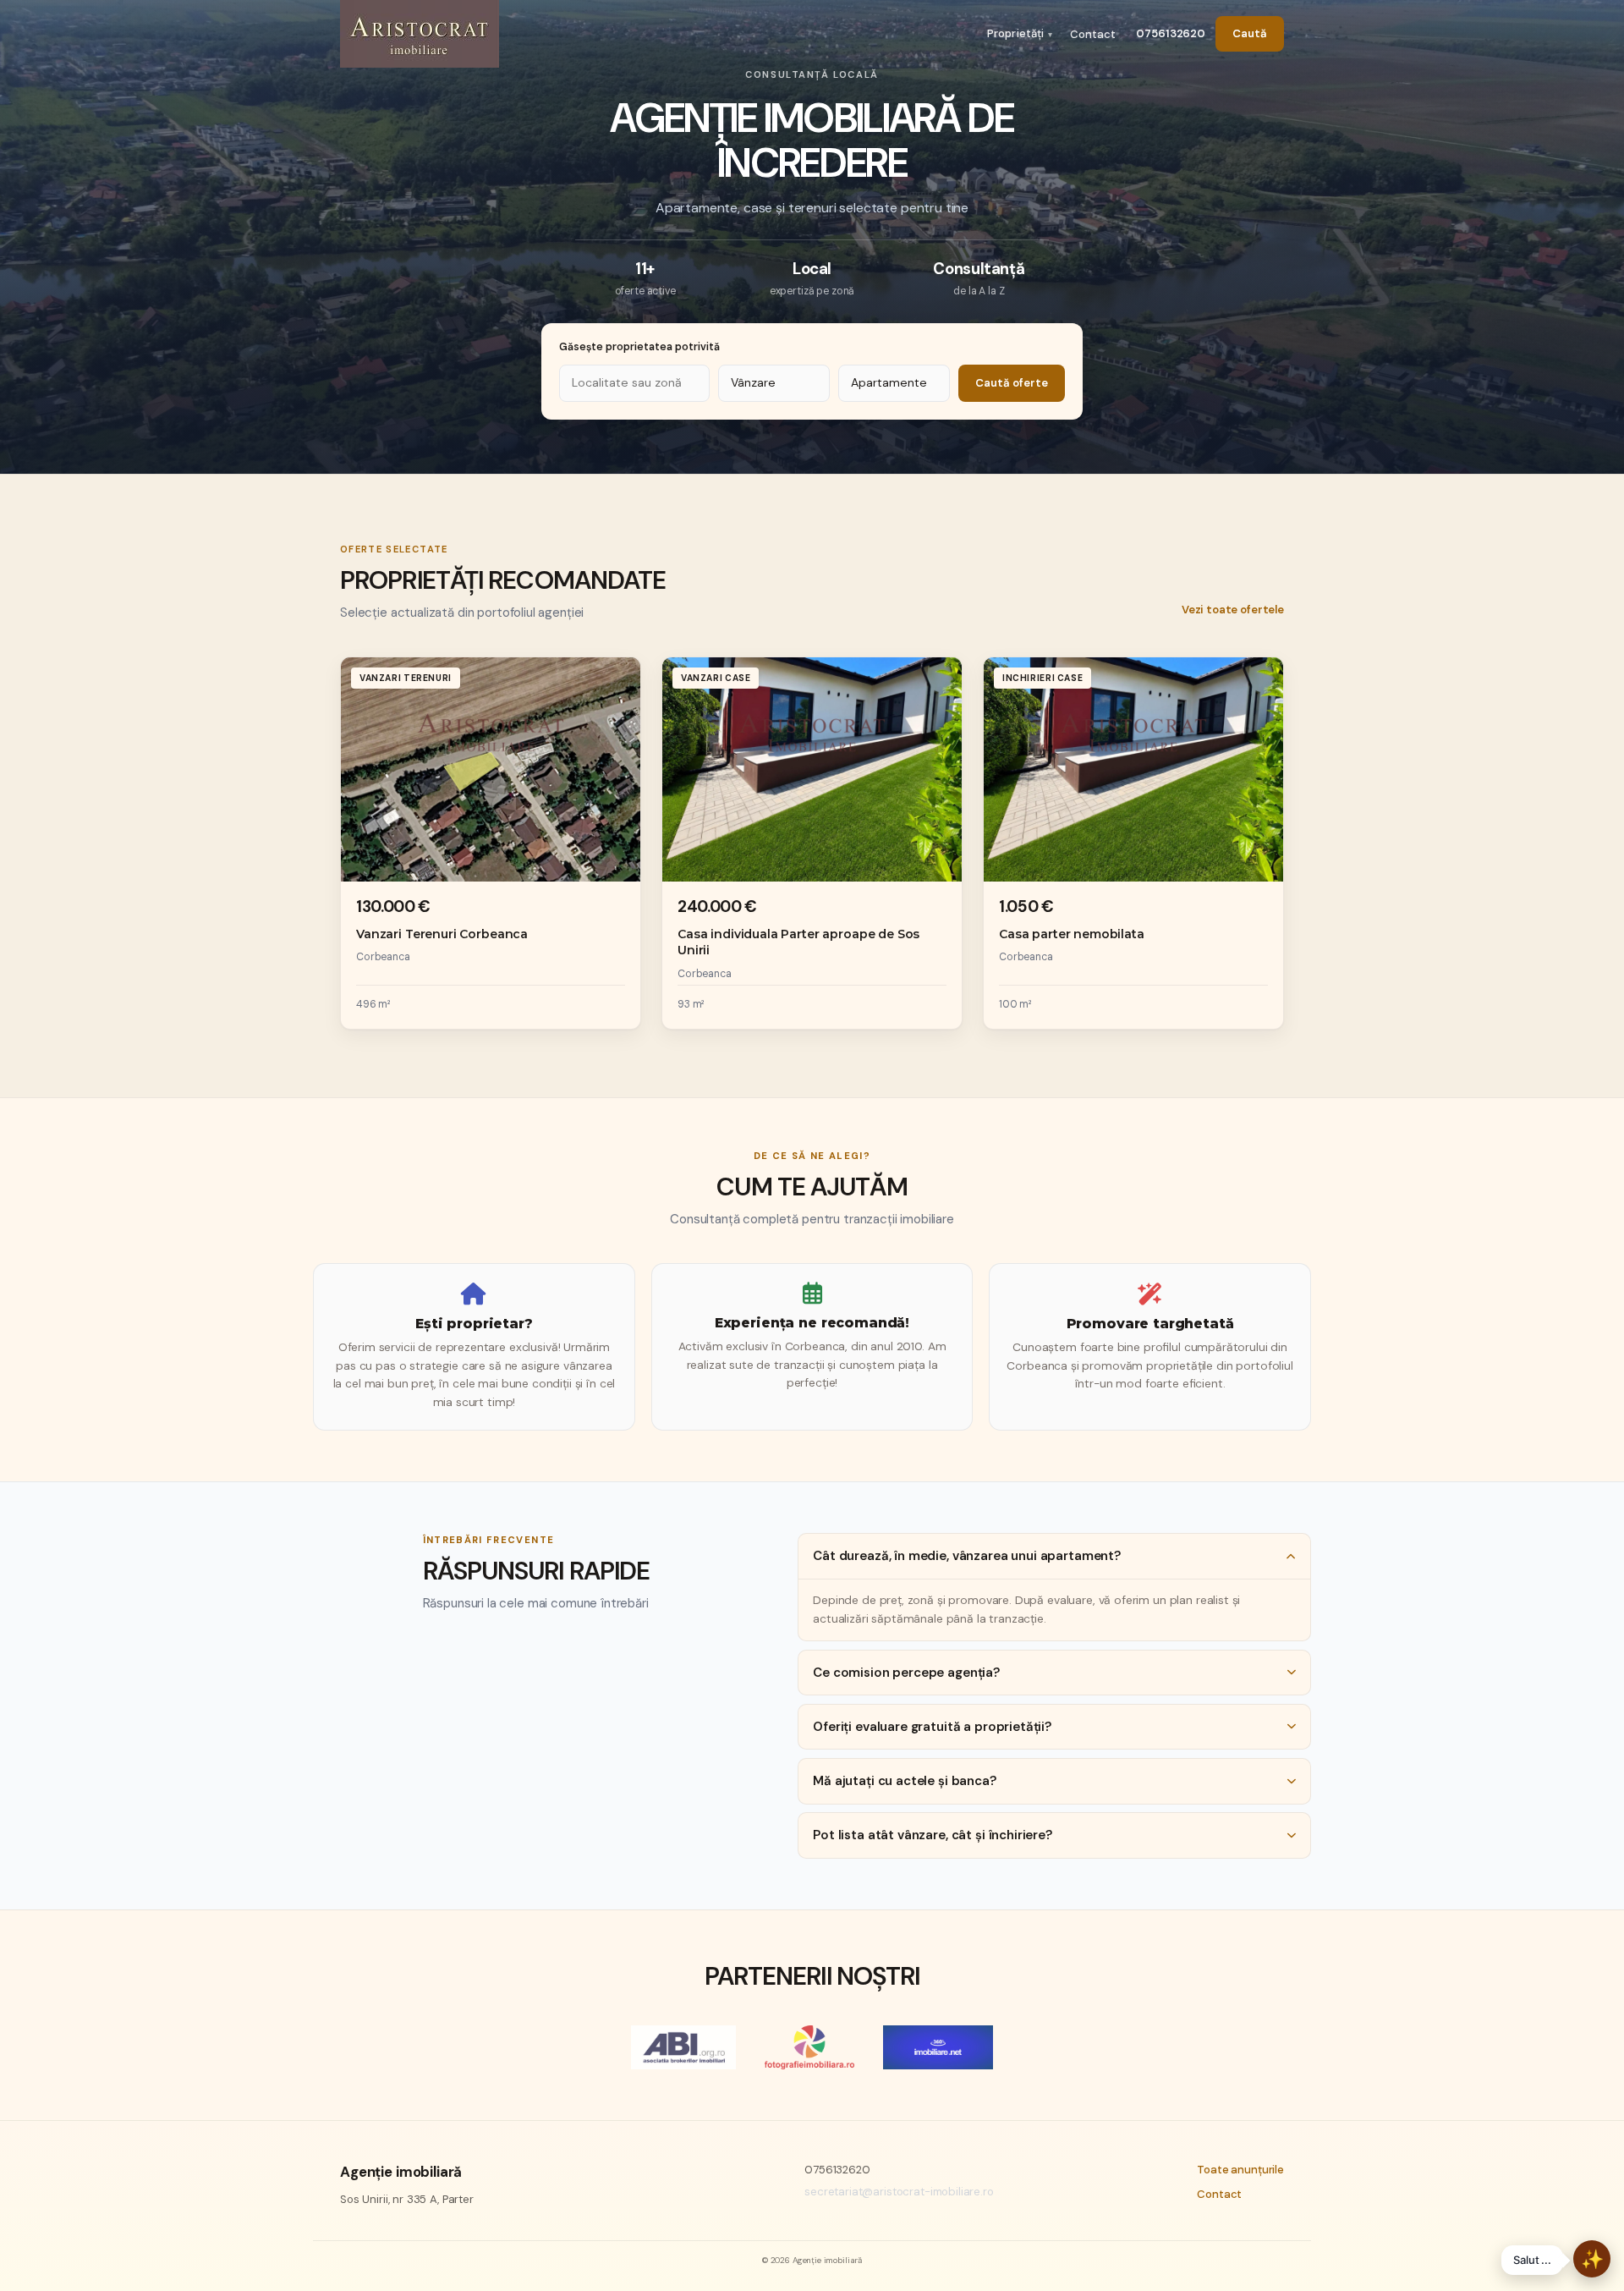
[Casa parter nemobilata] (1133, 843)
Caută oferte (1012, 383)
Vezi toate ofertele (1233, 610)
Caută (1250, 33)
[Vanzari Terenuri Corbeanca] (491, 843)
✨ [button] (1592, 2259)
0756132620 (1171, 33)
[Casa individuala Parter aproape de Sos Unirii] (812, 843)
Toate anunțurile (1240, 2170)
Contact (1093, 34)
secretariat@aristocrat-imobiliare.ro (899, 2192)
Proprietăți (1015, 33)
